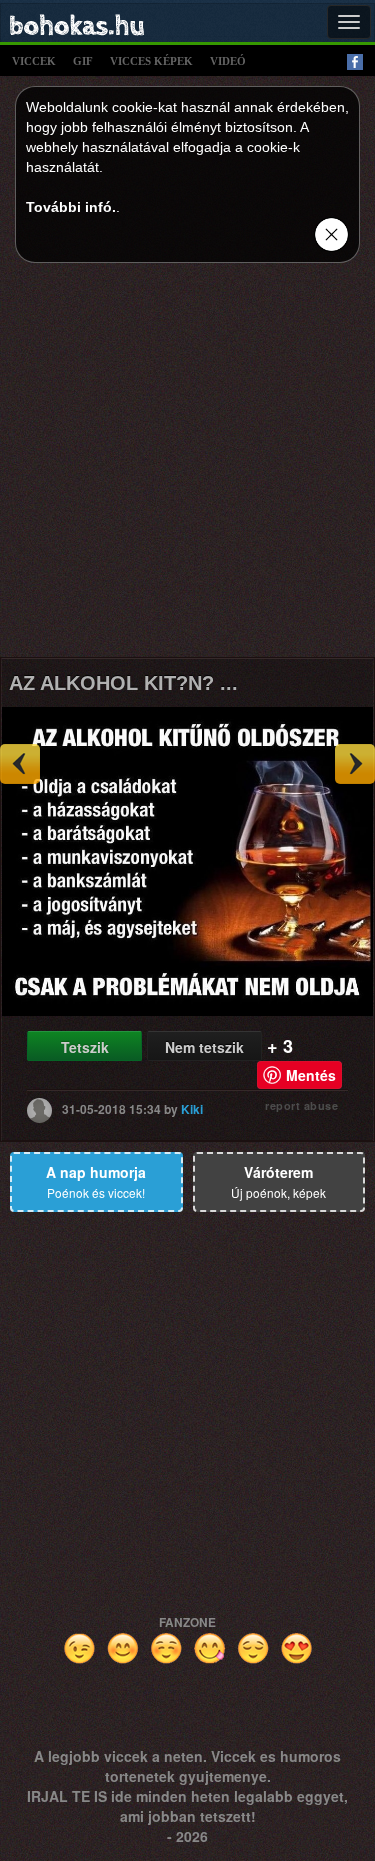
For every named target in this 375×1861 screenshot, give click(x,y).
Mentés (311, 1075)
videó (228, 61)
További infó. (71, 207)
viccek (34, 61)
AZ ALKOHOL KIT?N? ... (123, 683)
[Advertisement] (187, 465)
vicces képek (151, 61)
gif (83, 61)
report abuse (301, 1105)
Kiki (192, 1108)
